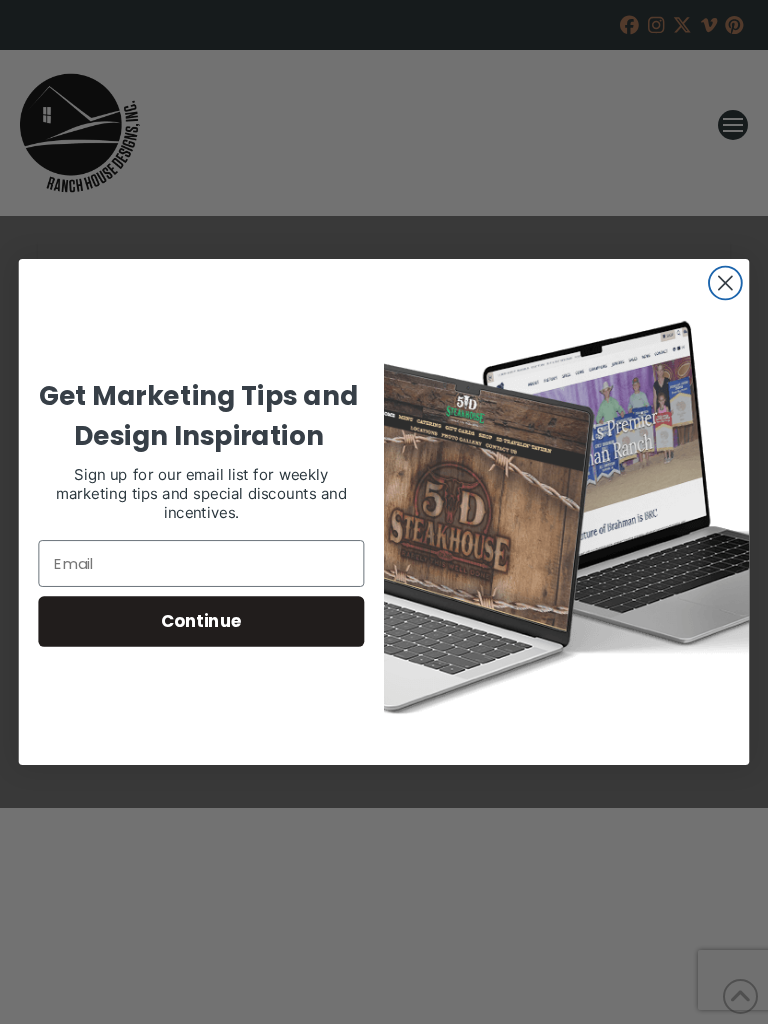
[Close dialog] (725, 283)
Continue (201, 620)
